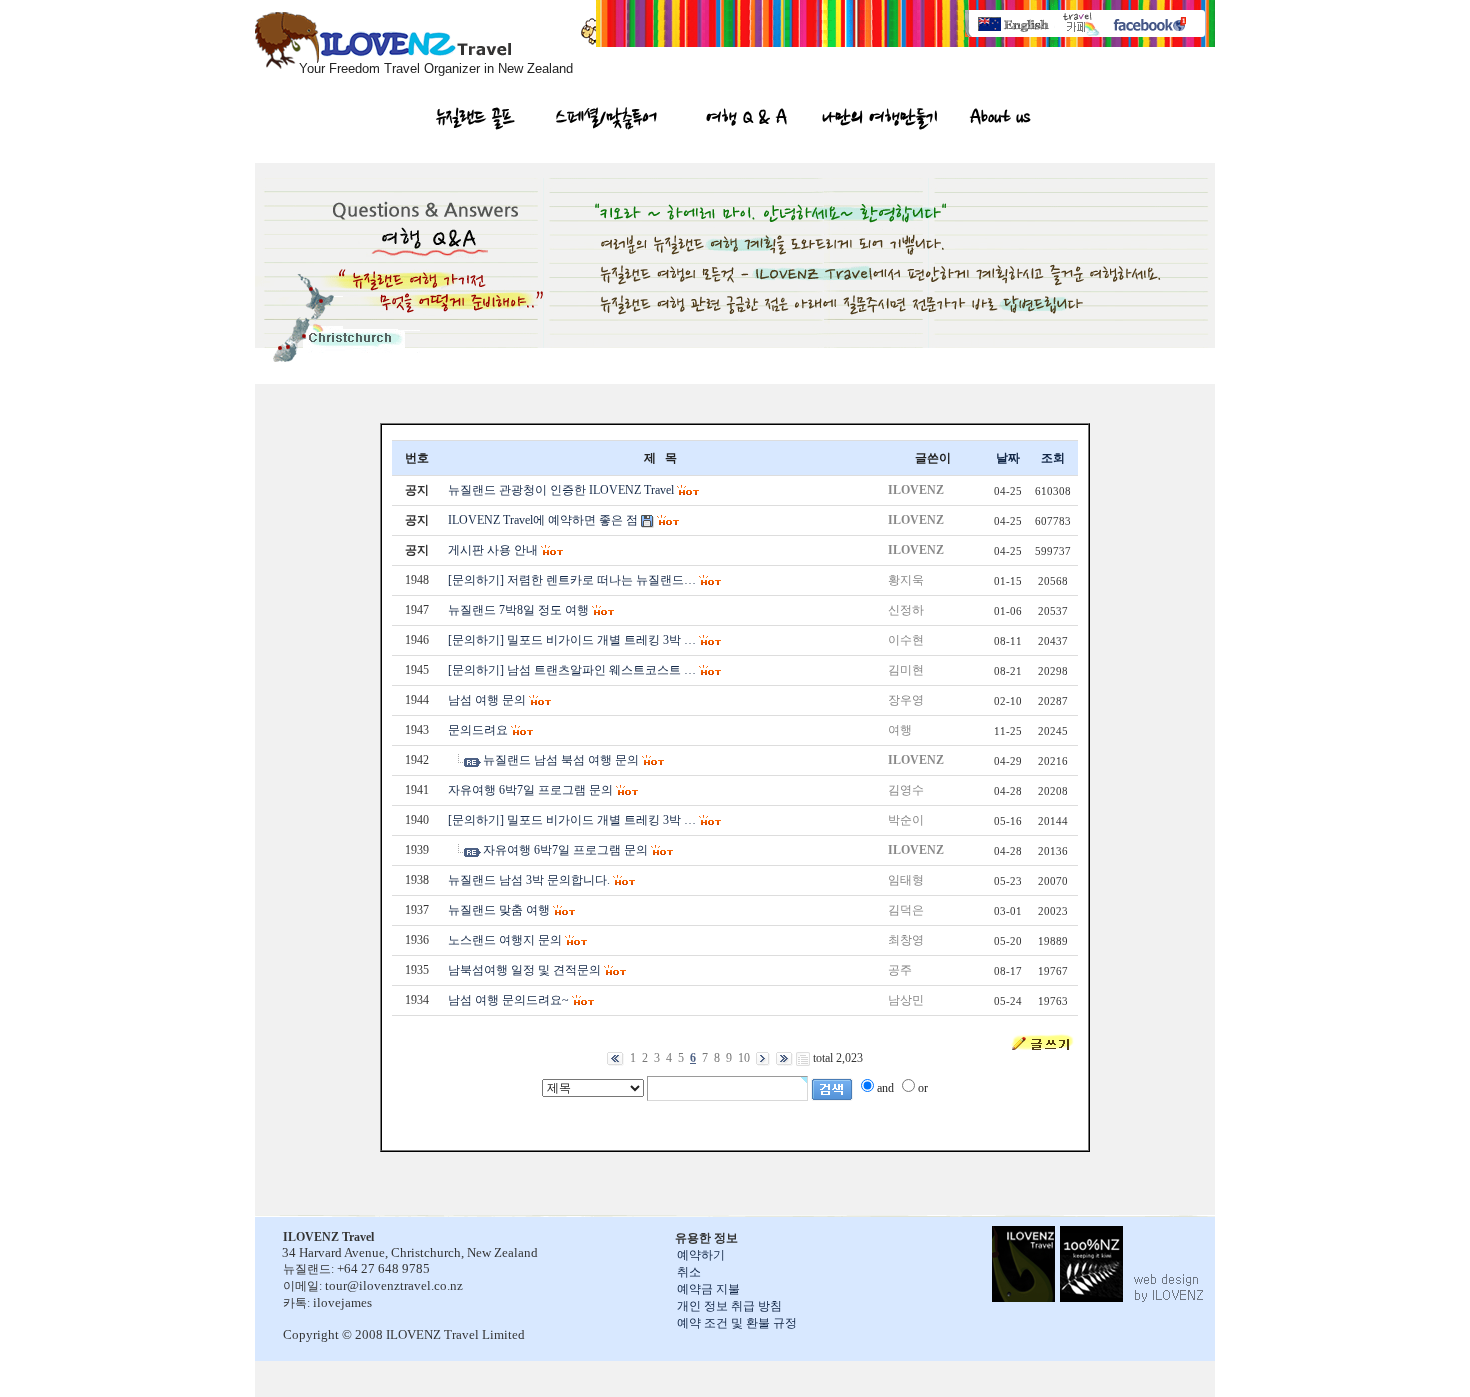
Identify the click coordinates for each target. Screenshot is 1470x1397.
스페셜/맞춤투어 (606, 120)
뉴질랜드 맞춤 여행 (499, 910)
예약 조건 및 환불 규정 (737, 1323)
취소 (689, 1272)
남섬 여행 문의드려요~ (508, 1000)
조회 (1053, 458)
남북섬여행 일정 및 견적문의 (524, 970)
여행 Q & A (746, 120)
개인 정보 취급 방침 (729, 1306)
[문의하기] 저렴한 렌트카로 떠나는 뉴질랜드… (572, 580)
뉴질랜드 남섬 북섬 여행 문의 (561, 760)
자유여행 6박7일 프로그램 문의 (530, 790)
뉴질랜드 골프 (475, 120)
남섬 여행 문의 (487, 700)
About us (999, 120)
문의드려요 (478, 730)
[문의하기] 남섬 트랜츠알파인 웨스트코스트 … (572, 670)
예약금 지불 (708, 1289)
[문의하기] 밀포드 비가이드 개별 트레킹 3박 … (572, 640)
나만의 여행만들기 (880, 120)
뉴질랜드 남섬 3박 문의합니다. (529, 880)
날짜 (1008, 458)
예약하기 (701, 1255)
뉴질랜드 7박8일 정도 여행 (518, 610)
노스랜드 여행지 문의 (505, 940)
